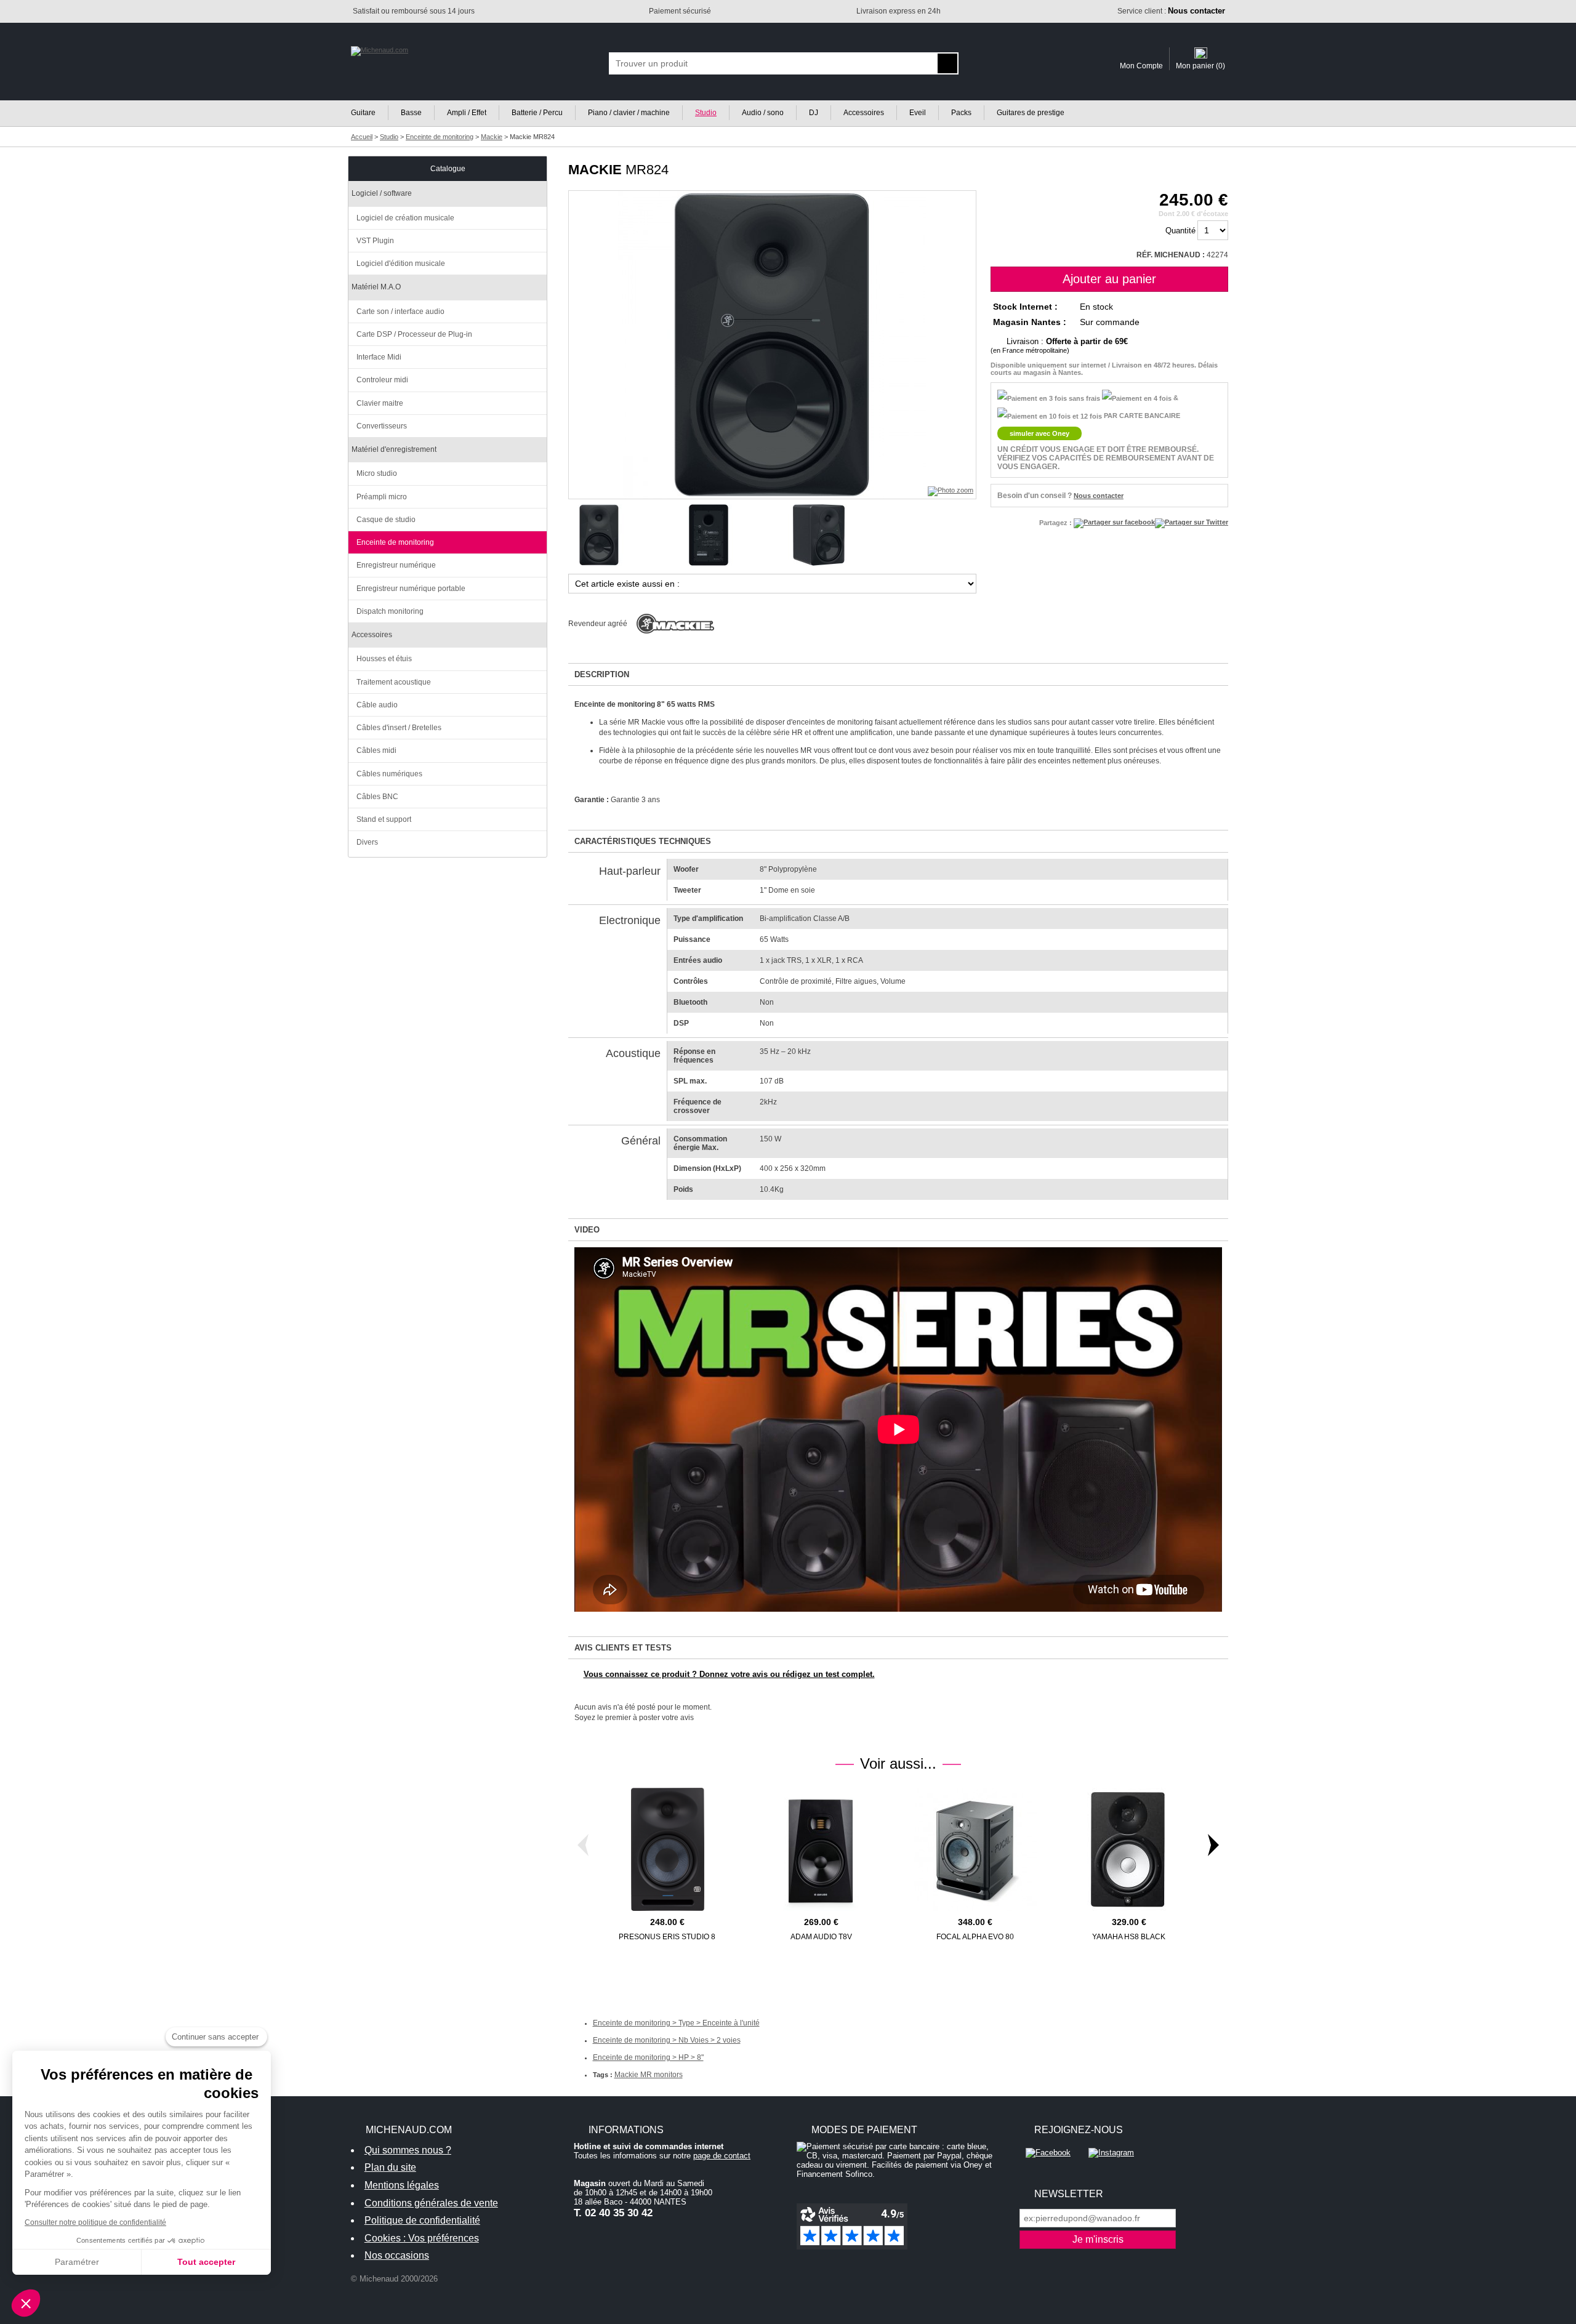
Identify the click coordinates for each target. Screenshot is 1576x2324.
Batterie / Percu (537, 113)
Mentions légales (402, 2185)
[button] (26, 2303)
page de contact (722, 2156)
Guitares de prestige (1031, 113)
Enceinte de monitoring (395, 542)
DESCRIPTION (602, 674)
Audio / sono (763, 113)
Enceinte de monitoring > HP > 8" (648, 2057)
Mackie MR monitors (649, 2075)
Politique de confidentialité (422, 2220)
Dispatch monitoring (390, 611)
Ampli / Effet (467, 113)
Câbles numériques (389, 774)
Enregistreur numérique (396, 565)
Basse (411, 113)
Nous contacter (1099, 496)
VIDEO (587, 1230)
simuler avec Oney (1039, 433)
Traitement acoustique (394, 682)
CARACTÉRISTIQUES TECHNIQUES (643, 841)
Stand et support (384, 819)
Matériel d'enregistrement (394, 449)
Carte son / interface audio (400, 312)
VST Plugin (375, 241)
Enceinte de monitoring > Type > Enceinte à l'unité (676, 2023)
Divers (367, 842)
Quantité (1180, 231)
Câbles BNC (377, 797)
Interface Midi (379, 357)
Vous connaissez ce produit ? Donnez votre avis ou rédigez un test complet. (729, 1674)
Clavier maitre (380, 403)
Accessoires (864, 113)
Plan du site (390, 2167)
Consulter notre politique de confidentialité (95, 2222)
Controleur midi (382, 380)
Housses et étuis (384, 659)
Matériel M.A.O (376, 287)
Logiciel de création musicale (405, 218)
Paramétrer (77, 2262)
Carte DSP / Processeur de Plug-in (414, 334)
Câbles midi (376, 750)
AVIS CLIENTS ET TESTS (623, 1648)
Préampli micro (382, 497)
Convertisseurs (382, 426)
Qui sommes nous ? (408, 2150)
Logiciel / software (382, 193)
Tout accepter (206, 2262)
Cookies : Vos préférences (422, 2238)
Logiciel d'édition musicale (401, 263)
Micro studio (377, 473)
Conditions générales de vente (431, 2203)
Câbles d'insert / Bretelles (399, 728)
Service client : (1171, 11)
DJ (814, 113)
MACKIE (595, 170)
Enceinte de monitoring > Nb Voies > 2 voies (667, 2040)
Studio (706, 113)
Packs (961, 113)
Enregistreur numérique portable (411, 589)
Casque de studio (386, 520)
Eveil (918, 113)
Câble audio (377, 705)
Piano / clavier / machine (629, 113)
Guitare (363, 113)
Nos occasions (397, 2255)
